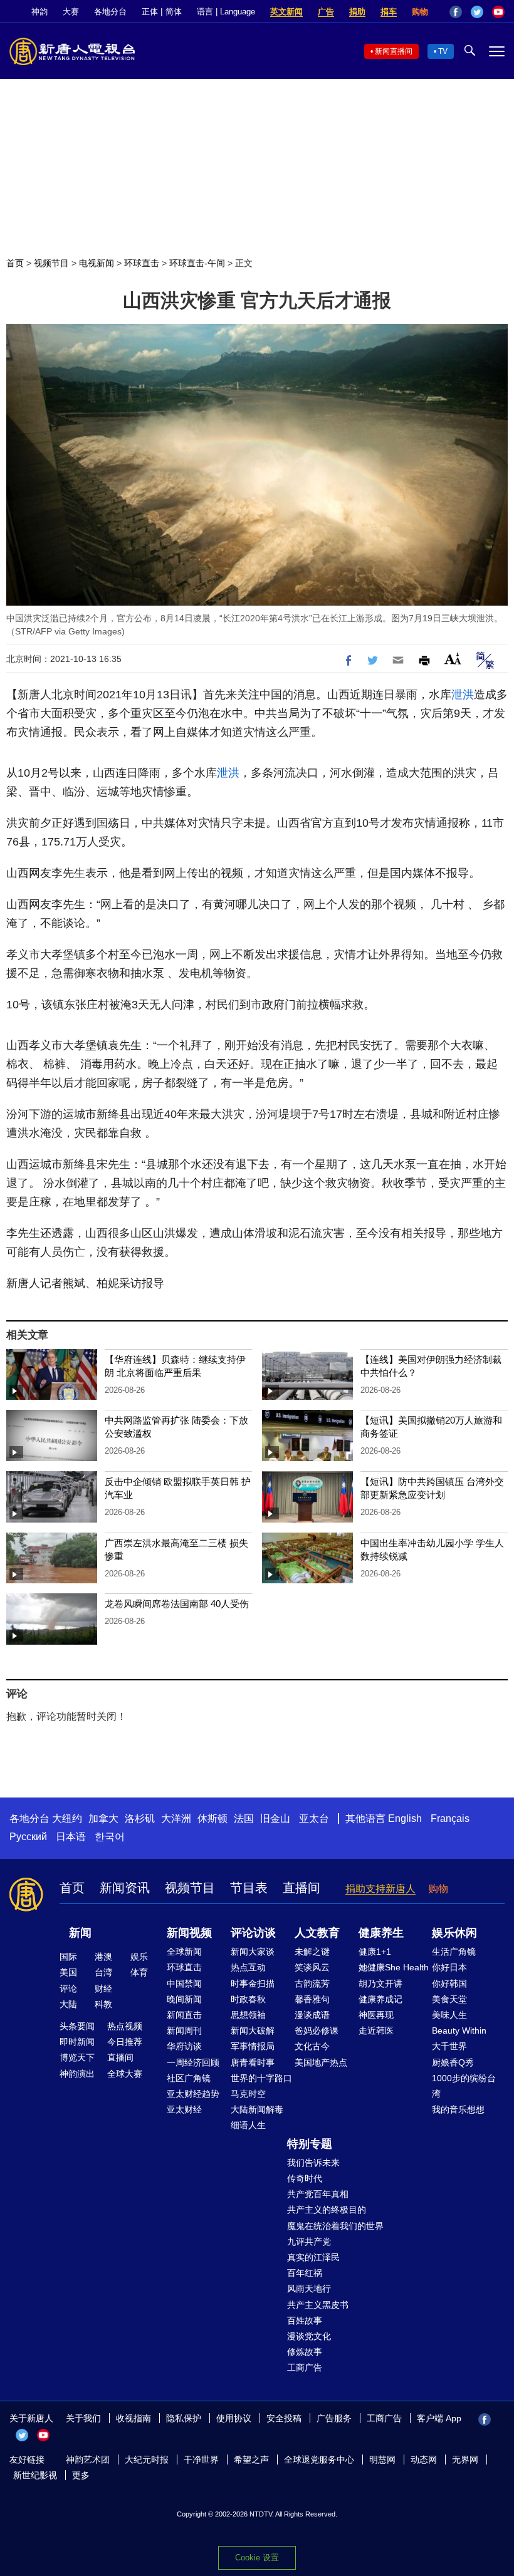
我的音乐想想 (458, 2109)
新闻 (80, 1933)
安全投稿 (284, 2418)
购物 (420, 12)
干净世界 (201, 2460)
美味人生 (449, 2015)
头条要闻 (77, 2026)
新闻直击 (184, 2015)
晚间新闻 (184, 1999)
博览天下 (77, 2057)
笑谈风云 (312, 1967)
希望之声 (251, 2460)
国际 (68, 1957)
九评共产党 (309, 2242)
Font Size (453, 659)
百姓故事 (305, 2320)
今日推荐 (125, 2042)
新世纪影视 (35, 2475)
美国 (68, 1972)
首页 (15, 263)
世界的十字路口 (261, 2078)
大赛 (71, 12)
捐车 (389, 12)
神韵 (39, 12)
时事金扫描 (253, 1984)
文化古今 (312, 2046)
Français (450, 1818)
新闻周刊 (184, 2030)
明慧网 (382, 2460)
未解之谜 (312, 1952)
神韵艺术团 (88, 2460)
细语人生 (248, 2125)
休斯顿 (212, 1818)
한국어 (110, 1837)
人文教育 (317, 1933)
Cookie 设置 (257, 2558)
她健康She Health (394, 1967)
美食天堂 (449, 1999)
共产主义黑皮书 (318, 2305)
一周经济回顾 (193, 2062)
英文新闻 (286, 12)
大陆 (68, 2004)
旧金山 (275, 1818)
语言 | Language (226, 12)
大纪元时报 (147, 2460)
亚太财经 (184, 2109)
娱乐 (139, 1957)
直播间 (302, 1888)
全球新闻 (184, 1952)
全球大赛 (125, 2074)
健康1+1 (375, 1952)
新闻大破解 (253, 2030)
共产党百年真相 (318, 2194)
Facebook (456, 12)
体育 (139, 1972)
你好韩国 (449, 1984)
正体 (150, 12)
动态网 (424, 2460)
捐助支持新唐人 (380, 1889)
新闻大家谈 (253, 1952)
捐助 (357, 12)
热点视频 (125, 2026)
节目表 (249, 1888)
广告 (326, 12)
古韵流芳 (312, 1984)
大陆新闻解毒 (257, 2109)
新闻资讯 (125, 1888)
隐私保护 (184, 2418)
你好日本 (449, 1967)
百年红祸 (305, 2273)
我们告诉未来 (313, 2163)
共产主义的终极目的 (327, 2210)
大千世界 (449, 2046)
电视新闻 (97, 263)
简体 (174, 12)
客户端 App (439, 2418)
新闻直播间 (394, 51)
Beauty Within (459, 2030)
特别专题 (310, 2144)
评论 (68, 1989)
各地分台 (110, 12)
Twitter (477, 12)
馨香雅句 (312, 1999)
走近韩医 (376, 2030)
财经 (103, 1989)
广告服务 (334, 2418)
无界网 (465, 2460)
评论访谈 (253, 1933)
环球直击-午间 (197, 263)
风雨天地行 (309, 2289)
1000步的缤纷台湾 (464, 2086)
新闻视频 (189, 1933)
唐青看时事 (253, 2062)
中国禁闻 (184, 1984)
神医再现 (376, 2015)
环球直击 (142, 263)
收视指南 (134, 2418)
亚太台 (314, 1818)
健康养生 (381, 1933)
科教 (103, 2004)
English (405, 1818)
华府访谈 (184, 2046)
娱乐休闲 (454, 1933)
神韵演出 (77, 2074)
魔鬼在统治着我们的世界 (335, 2226)
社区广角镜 (189, 2078)
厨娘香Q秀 (453, 2062)
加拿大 (103, 1818)
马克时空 (248, 2094)
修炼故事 (305, 2352)
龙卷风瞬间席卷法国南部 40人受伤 (177, 1604)
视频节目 (51, 263)
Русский (28, 1837)
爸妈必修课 (317, 2030)
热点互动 (248, 1967)
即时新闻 (77, 2042)
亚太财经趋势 (193, 2094)
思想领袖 (248, 2015)
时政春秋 (248, 1999)
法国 (244, 1818)
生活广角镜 (454, 1952)
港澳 (103, 1957)
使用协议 (234, 2418)
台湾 (103, 1972)
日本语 (71, 1837)
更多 (81, 2475)
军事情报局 (253, 2046)
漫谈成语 (312, 2015)
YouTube (498, 12)
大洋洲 (176, 1818)
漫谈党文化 (309, 2336)
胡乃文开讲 (380, 1984)
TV (443, 51)
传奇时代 (305, 2178)
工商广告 (305, 2367)
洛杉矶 (140, 1818)
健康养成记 (380, 1999)
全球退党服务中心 (319, 2460)
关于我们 (83, 2418)
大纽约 (67, 1818)
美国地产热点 (321, 2062)
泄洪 (463, 695)
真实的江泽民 (313, 2257)
